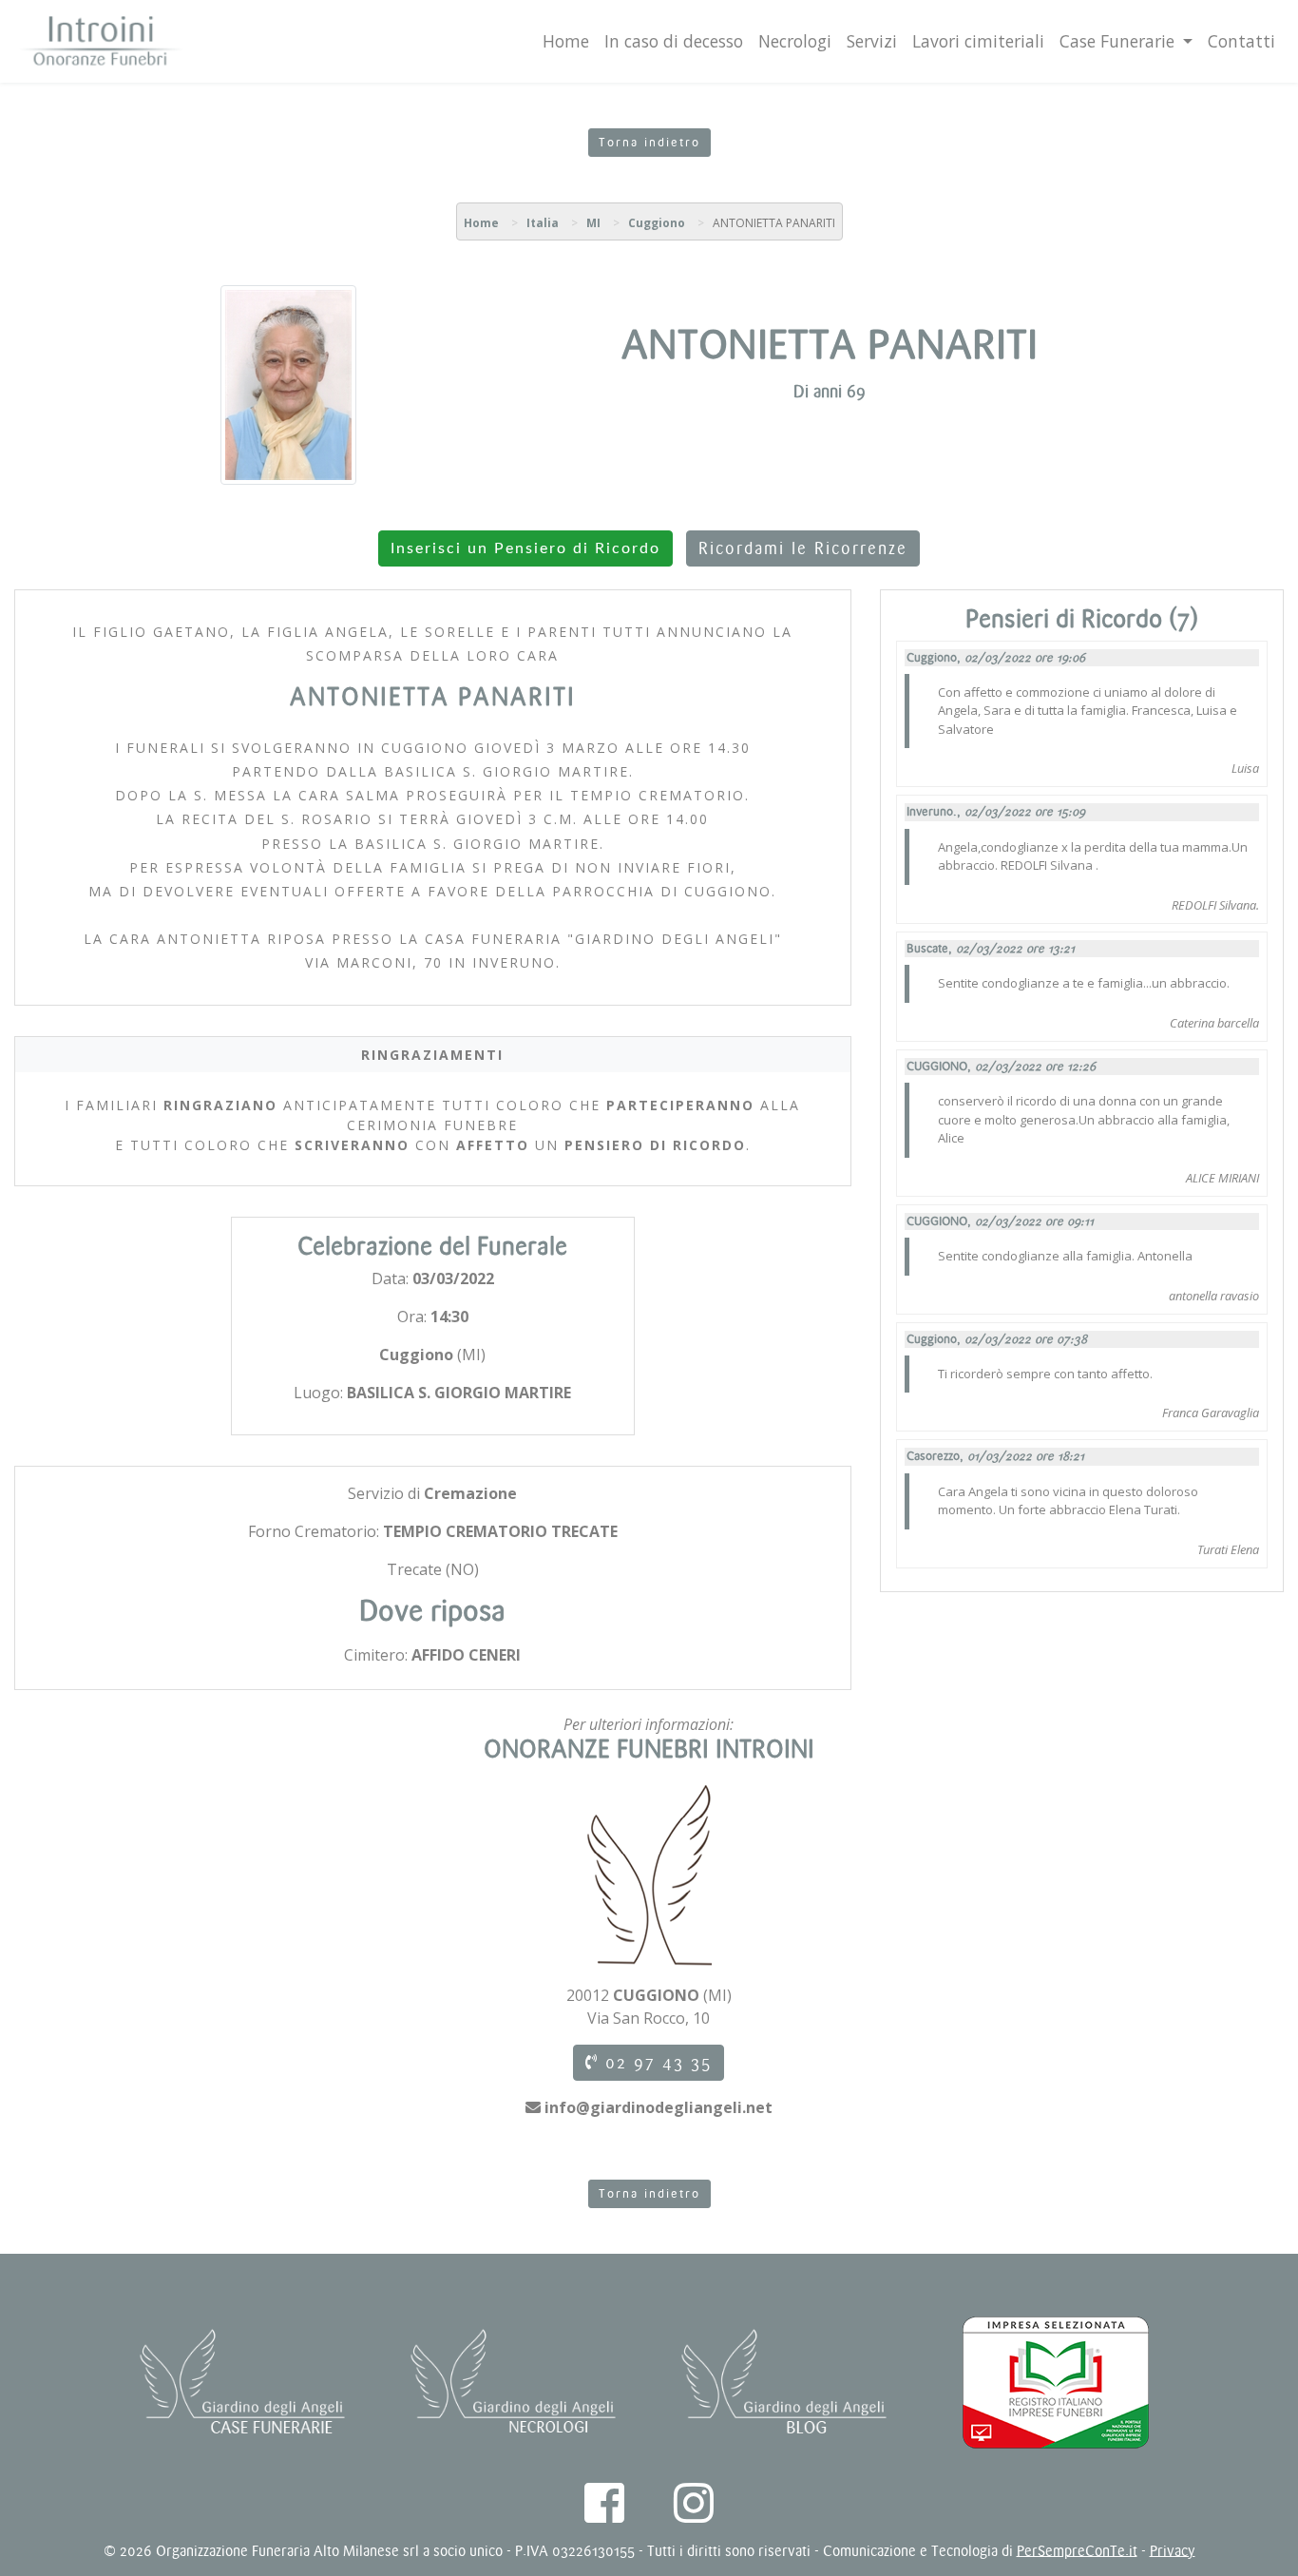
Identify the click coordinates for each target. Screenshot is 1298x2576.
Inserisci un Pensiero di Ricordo (525, 548)
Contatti (1241, 41)
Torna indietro (649, 143)
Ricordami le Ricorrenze (803, 548)
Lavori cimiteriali (978, 41)
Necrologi (795, 41)
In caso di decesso (674, 41)
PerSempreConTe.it (1077, 2551)
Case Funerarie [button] (1119, 41)
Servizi (872, 41)
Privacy (1173, 2551)
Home (566, 41)
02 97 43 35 (655, 2063)
